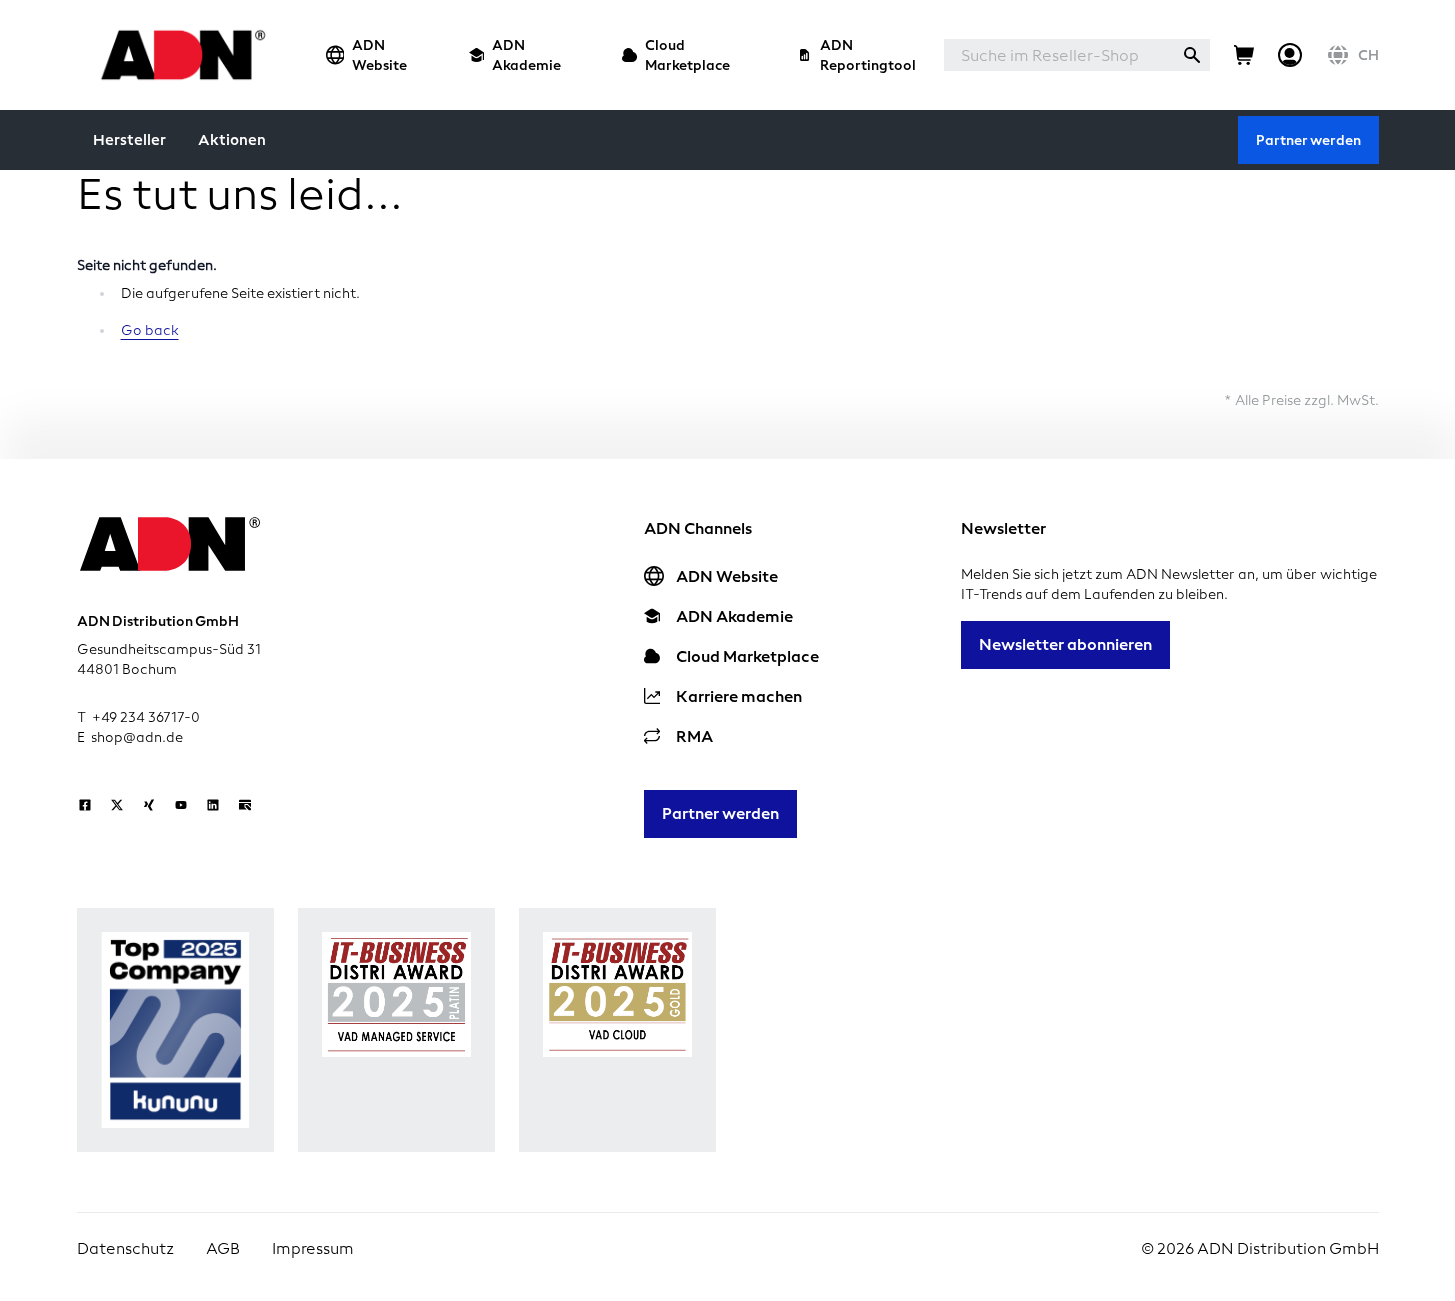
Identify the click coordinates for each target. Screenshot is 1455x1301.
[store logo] (177, 54)
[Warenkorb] (1244, 55)
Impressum (313, 1248)
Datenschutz (125, 1248)
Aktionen (232, 140)
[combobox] (1059, 55)
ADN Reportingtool (868, 55)
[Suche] (1192, 55)
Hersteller (129, 140)
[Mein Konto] (1290, 55)
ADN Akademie (526, 55)
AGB (223, 1248)
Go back (150, 330)
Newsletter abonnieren (1065, 644)
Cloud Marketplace (687, 55)
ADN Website (379, 55)
